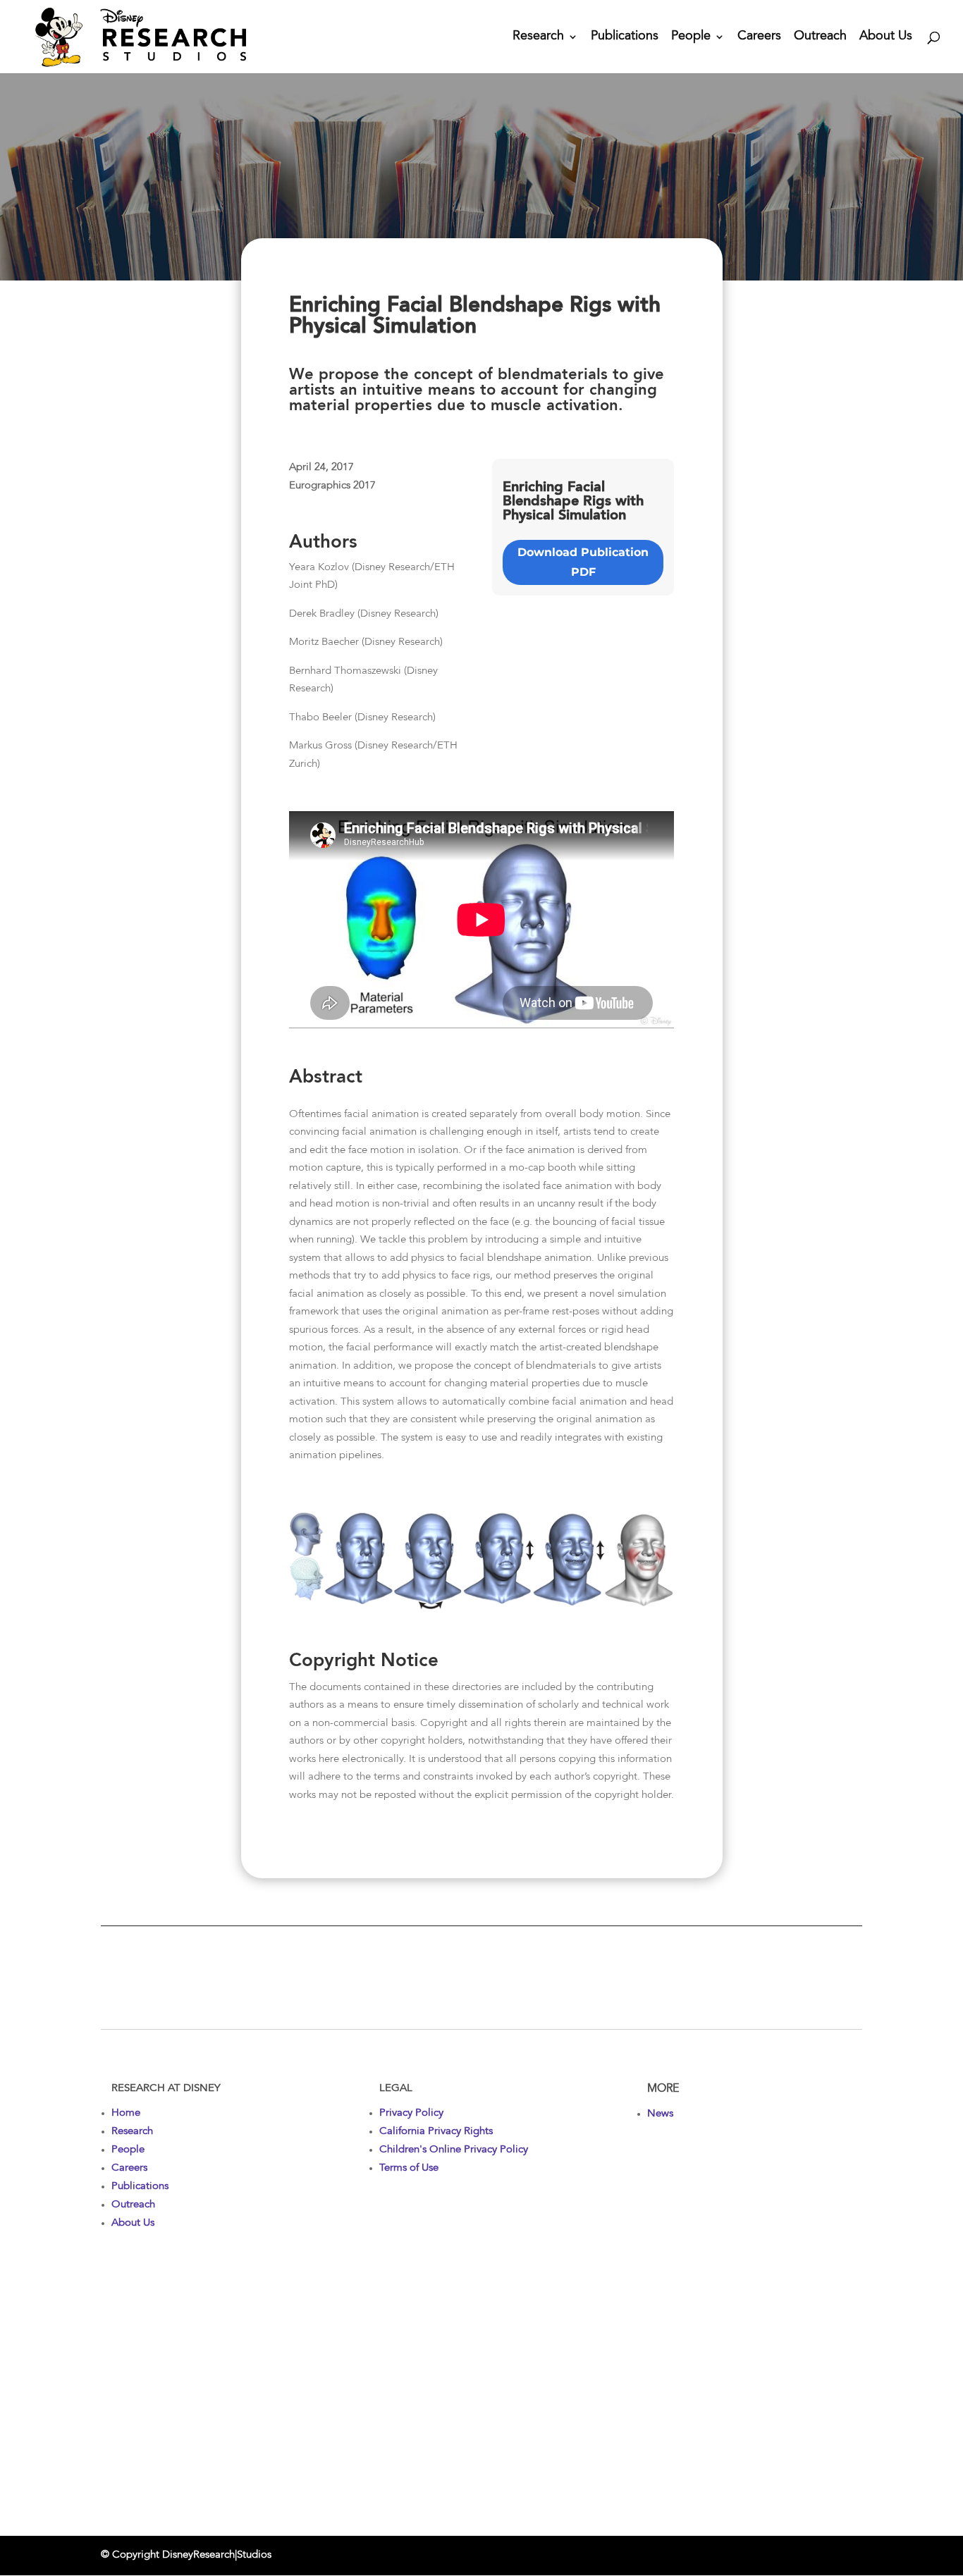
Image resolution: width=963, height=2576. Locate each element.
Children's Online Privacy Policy (454, 2150)
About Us (886, 37)
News (660, 2114)
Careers (759, 37)
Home (126, 2113)
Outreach (820, 37)
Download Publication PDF (583, 562)
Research (538, 37)
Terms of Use (409, 2168)
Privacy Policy (411, 2113)
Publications (625, 37)
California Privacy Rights (436, 2132)
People (691, 37)
